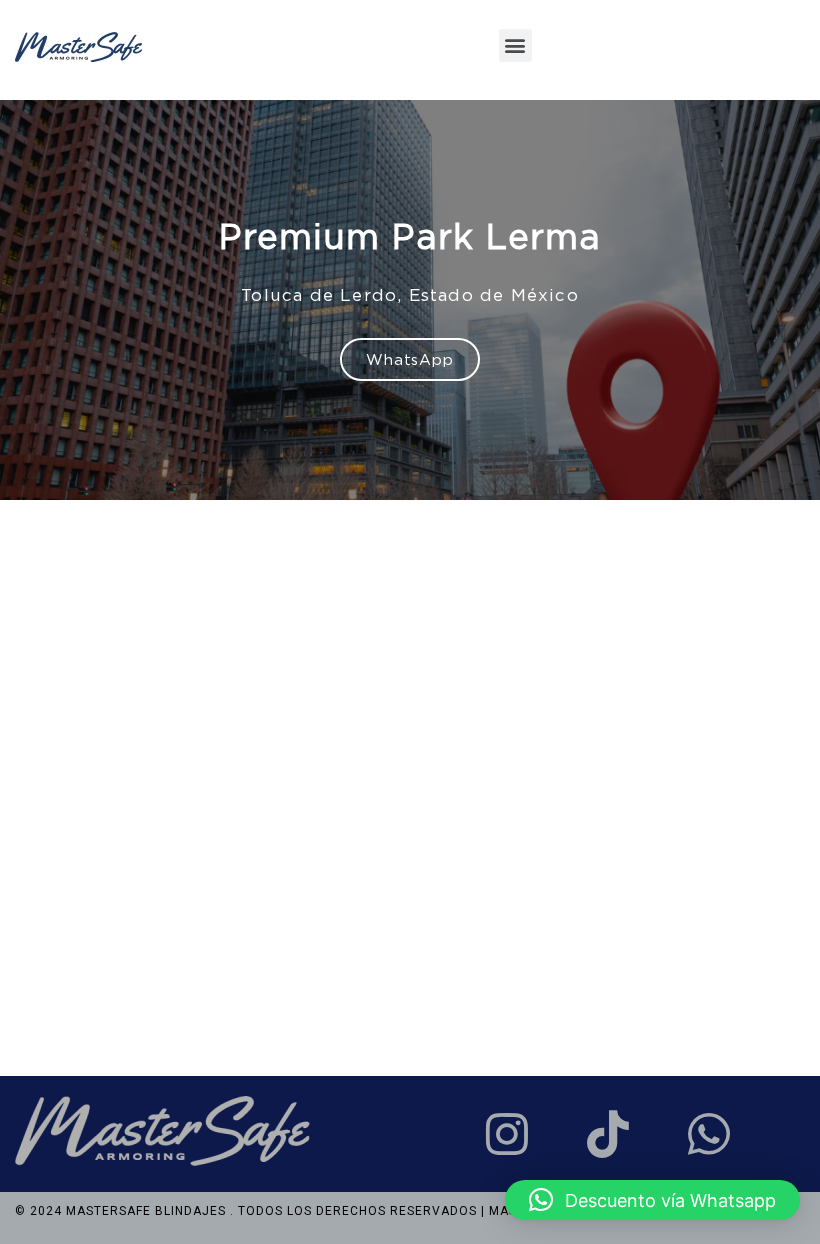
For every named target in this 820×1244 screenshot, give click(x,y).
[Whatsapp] (709, 1134)
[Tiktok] (608, 1134)
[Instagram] (507, 1134)
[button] (515, 45)
